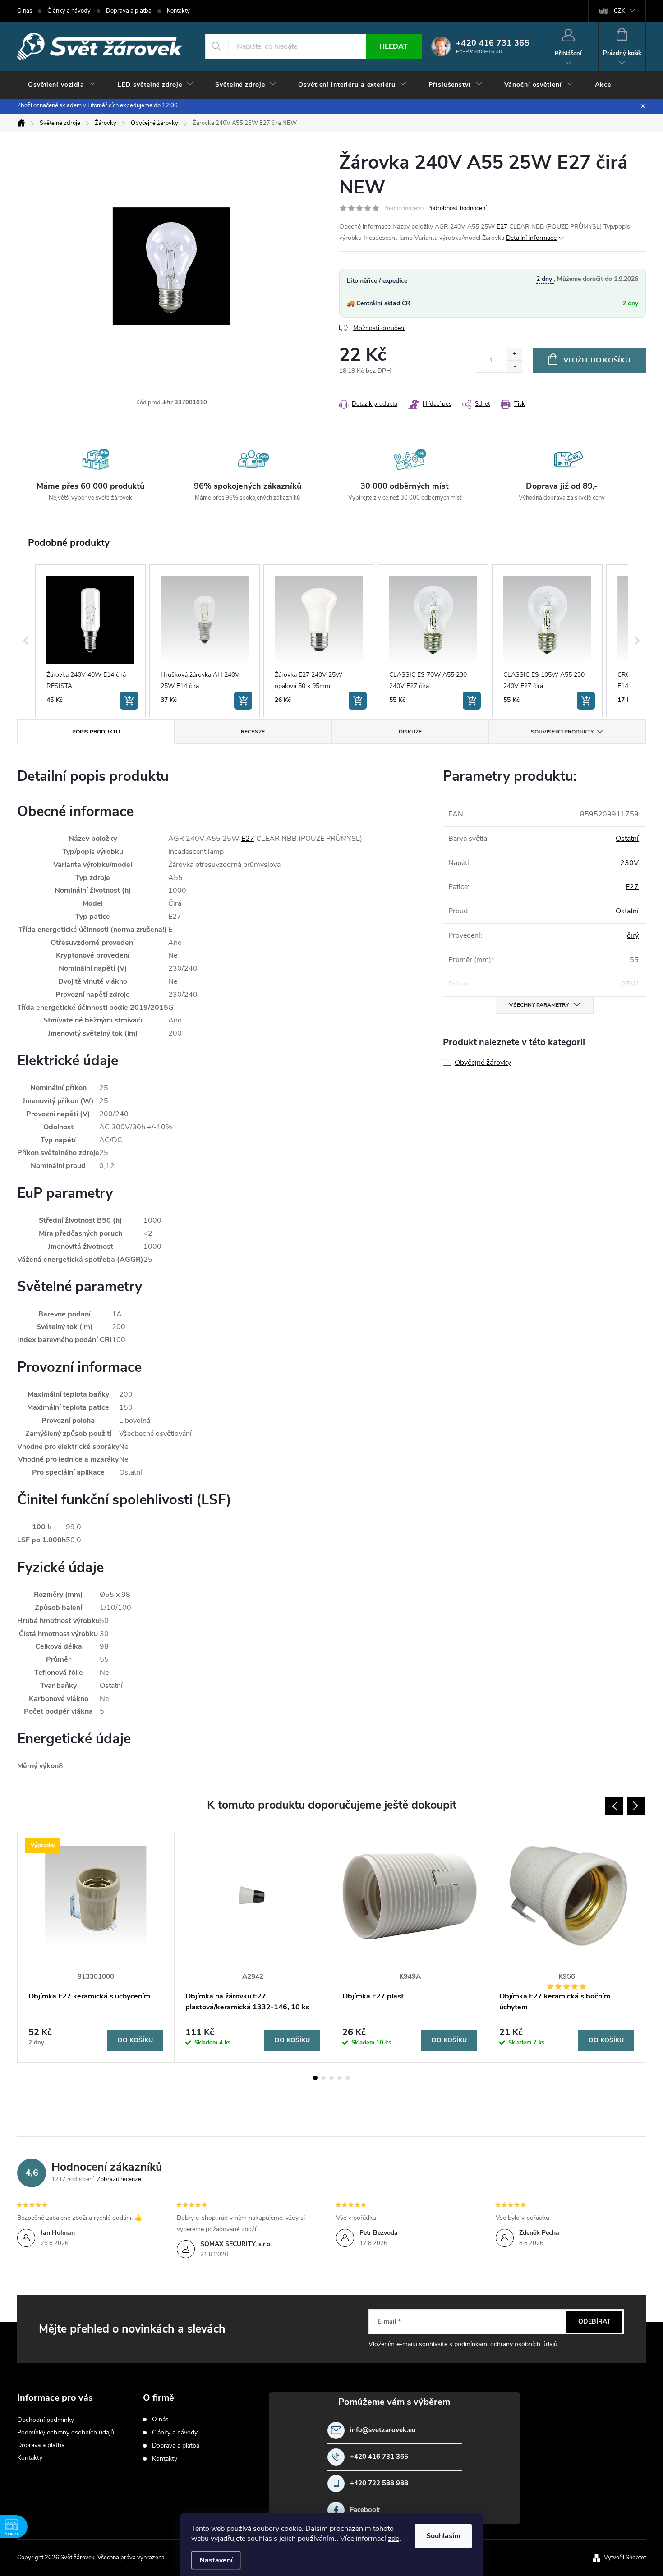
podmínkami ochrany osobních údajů (506, 2344)
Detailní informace (531, 238)
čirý (633, 935)
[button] (26, 641)
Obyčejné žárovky (483, 1063)
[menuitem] (62, 85)
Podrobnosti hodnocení (457, 208)
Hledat (394, 46)
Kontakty (178, 11)
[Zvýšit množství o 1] (514, 354)
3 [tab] (331, 2078)
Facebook (365, 2510)
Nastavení (216, 2560)
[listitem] (90, 641)
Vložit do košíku (597, 360)
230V (629, 863)
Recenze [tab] (253, 732)
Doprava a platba (129, 11)
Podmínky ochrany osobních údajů (66, 2432)
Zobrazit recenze (119, 2179)
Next (636, 1806)
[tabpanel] (96, 1947)
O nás (25, 11)
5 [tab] (348, 2078)
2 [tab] (323, 2078)
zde (394, 2539)
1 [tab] (315, 2078)
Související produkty (562, 732)
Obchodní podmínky (46, 2420)
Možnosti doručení (379, 328)
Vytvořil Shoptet (625, 2558)
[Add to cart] (129, 701)
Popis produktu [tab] (96, 732)
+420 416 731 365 (379, 2457)
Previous (614, 1806)
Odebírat (594, 2322)
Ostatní (627, 839)
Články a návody (69, 11)
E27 (502, 227)
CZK (619, 11)
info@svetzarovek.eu (383, 2430)
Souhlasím (443, 2536)
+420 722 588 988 (379, 2483)
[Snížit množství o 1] (514, 366)
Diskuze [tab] (410, 732)
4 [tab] (340, 2078)
